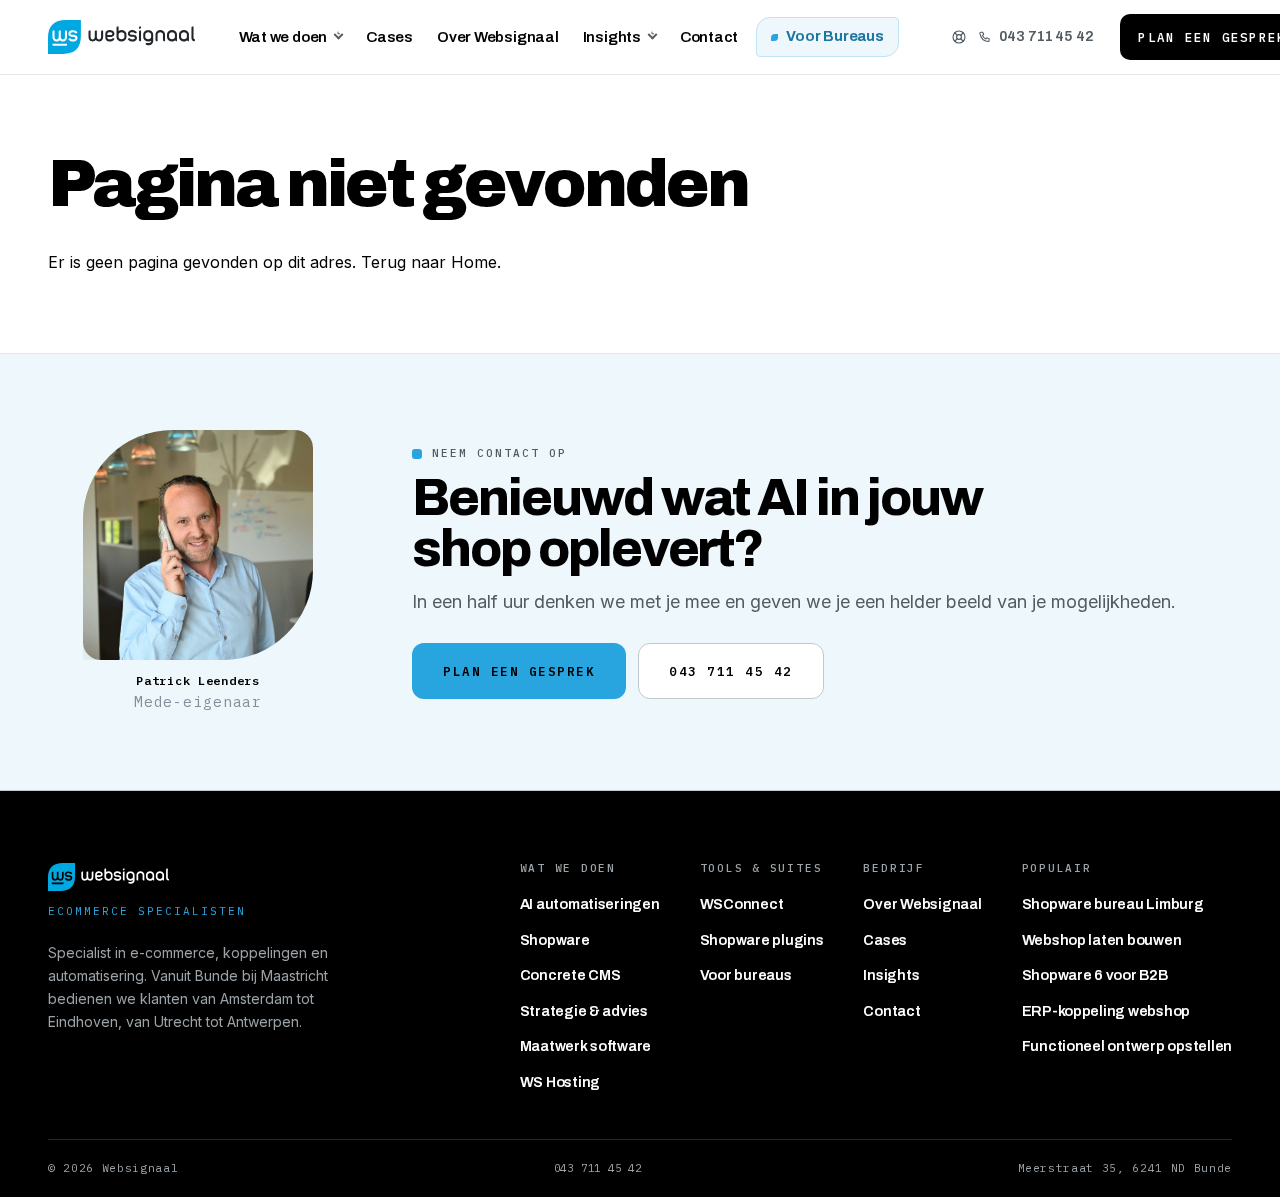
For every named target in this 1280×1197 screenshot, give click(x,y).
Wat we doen (283, 37)
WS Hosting (560, 1082)
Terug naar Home (429, 262)
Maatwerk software (586, 1046)
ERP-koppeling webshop (1106, 1011)
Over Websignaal (498, 37)
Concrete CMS (570, 975)
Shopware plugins (762, 940)
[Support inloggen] (959, 37)
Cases (389, 37)
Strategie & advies (584, 1011)
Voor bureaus (746, 975)
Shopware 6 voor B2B (1095, 975)
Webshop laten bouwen (1102, 940)
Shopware (555, 940)
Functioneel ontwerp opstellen (1127, 1046)
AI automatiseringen (590, 904)
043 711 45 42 (1046, 36)
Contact (709, 37)
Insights (612, 37)
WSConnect (742, 904)
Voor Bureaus (834, 36)
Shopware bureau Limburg (1113, 904)
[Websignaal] (121, 37)
